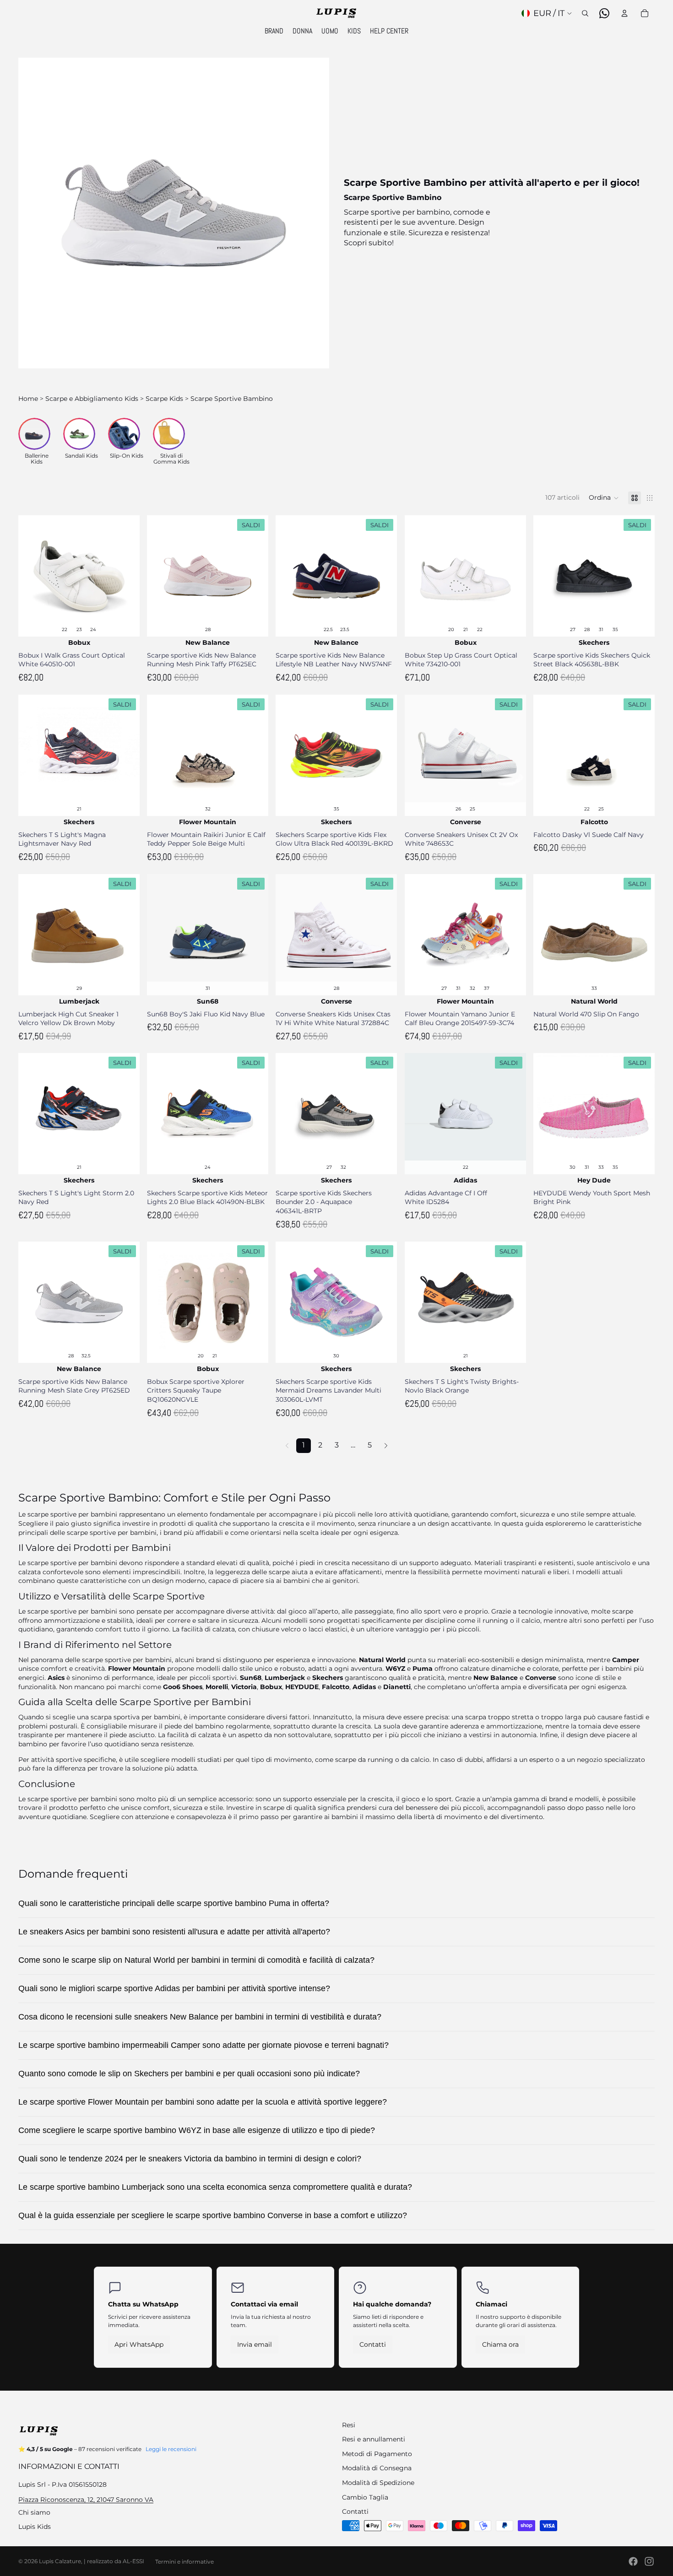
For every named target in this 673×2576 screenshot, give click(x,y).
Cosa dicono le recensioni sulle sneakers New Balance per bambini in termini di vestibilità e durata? (200, 2017)
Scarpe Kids (164, 399)
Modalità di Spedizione (378, 2483)
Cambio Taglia (365, 2497)
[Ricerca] (585, 13)
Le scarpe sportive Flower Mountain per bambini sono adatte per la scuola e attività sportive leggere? (203, 2102)
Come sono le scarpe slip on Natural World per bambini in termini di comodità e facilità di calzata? (196, 1960)
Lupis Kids (35, 2527)
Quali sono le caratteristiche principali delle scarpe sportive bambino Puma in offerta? (174, 1903)
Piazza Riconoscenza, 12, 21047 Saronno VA (86, 2500)
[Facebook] (633, 2561)
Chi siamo (34, 2512)
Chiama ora (500, 2344)
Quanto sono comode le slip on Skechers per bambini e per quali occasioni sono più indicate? (189, 2074)
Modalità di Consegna (377, 2468)
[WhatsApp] (604, 13)
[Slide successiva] (126, 576)
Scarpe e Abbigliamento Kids (92, 399)
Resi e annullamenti (374, 2439)
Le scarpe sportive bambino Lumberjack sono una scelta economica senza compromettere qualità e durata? (215, 2187)
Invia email (255, 2344)
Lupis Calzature (60, 2561)
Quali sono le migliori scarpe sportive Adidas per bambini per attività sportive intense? (174, 1988)
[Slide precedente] (32, 576)
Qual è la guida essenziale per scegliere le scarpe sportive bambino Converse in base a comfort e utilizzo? (213, 2215)
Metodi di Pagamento (377, 2454)
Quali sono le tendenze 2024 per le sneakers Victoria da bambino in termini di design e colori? (190, 2159)
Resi (349, 2425)
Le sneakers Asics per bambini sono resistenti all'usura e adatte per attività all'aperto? (174, 1932)
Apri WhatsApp (139, 2344)
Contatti (373, 2344)
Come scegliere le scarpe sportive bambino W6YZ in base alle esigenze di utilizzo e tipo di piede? (197, 2130)
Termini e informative (185, 2562)
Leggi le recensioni (171, 2449)
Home (28, 399)
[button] (604, 498)
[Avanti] (386, 1446)
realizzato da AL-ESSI (116, 2561)
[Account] (624, 13)
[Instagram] (649, 2561)
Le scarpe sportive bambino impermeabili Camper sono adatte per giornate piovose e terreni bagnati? (204, 2045)
